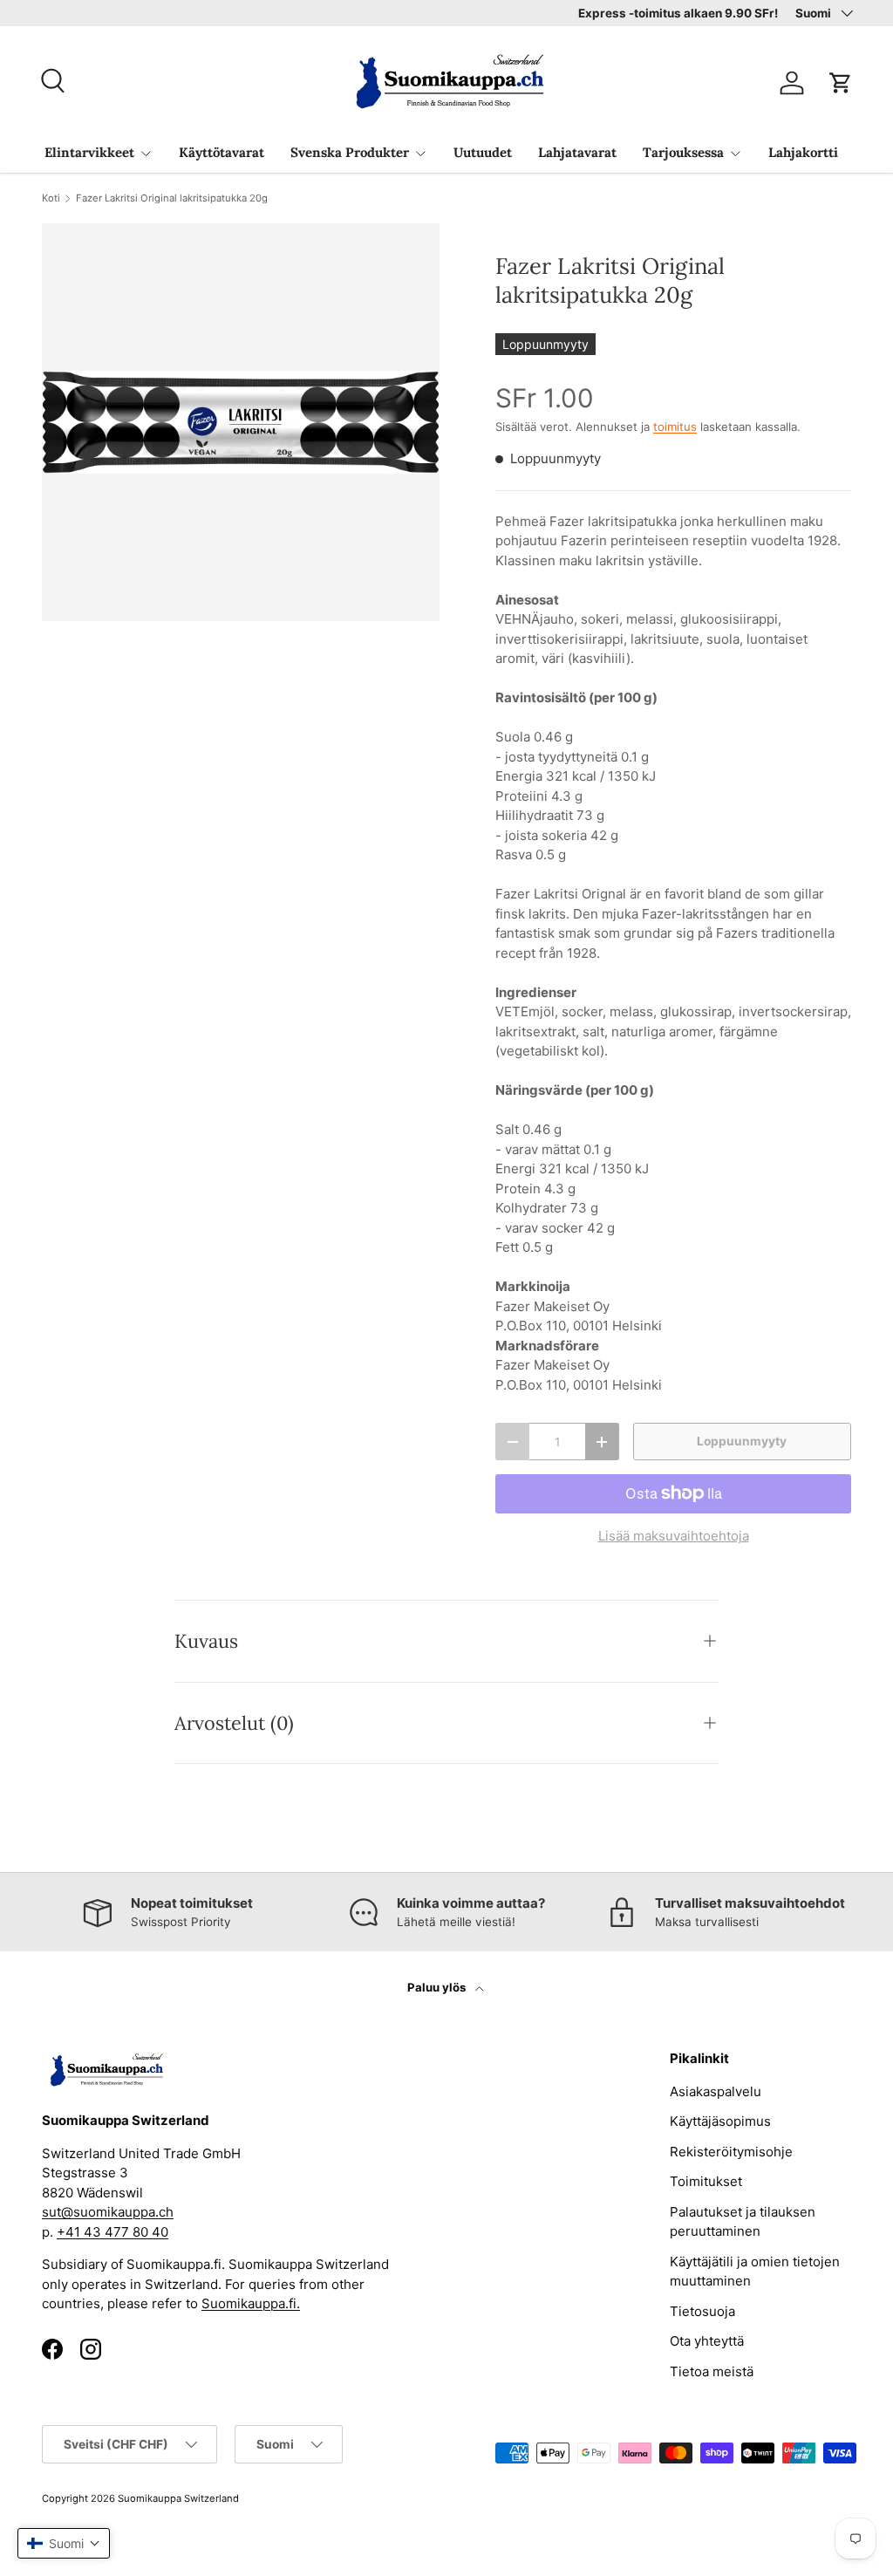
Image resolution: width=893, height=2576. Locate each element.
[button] (841, 83)
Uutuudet (483, 152)
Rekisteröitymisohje (731, 2152)
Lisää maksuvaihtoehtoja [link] (674, 1536)
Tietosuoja (702, 2311)
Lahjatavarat (577, 152)
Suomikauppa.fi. (251, 2303)
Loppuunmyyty (742, 1441)
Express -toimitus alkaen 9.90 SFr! (678, 13)
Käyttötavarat (222, 152)
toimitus (675, 427)
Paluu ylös (438, 1987)
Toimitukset (706, 2181)
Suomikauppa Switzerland (178, 2498)
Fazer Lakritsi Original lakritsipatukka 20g (172, 198)
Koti (51, 198)
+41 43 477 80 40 (112, 2232)
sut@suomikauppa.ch (108, 2212)
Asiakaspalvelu (716, 2091)
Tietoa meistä (712, 2371)
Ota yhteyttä (707, 2341)
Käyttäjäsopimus (720, 2121)
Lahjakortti (803, 152)
